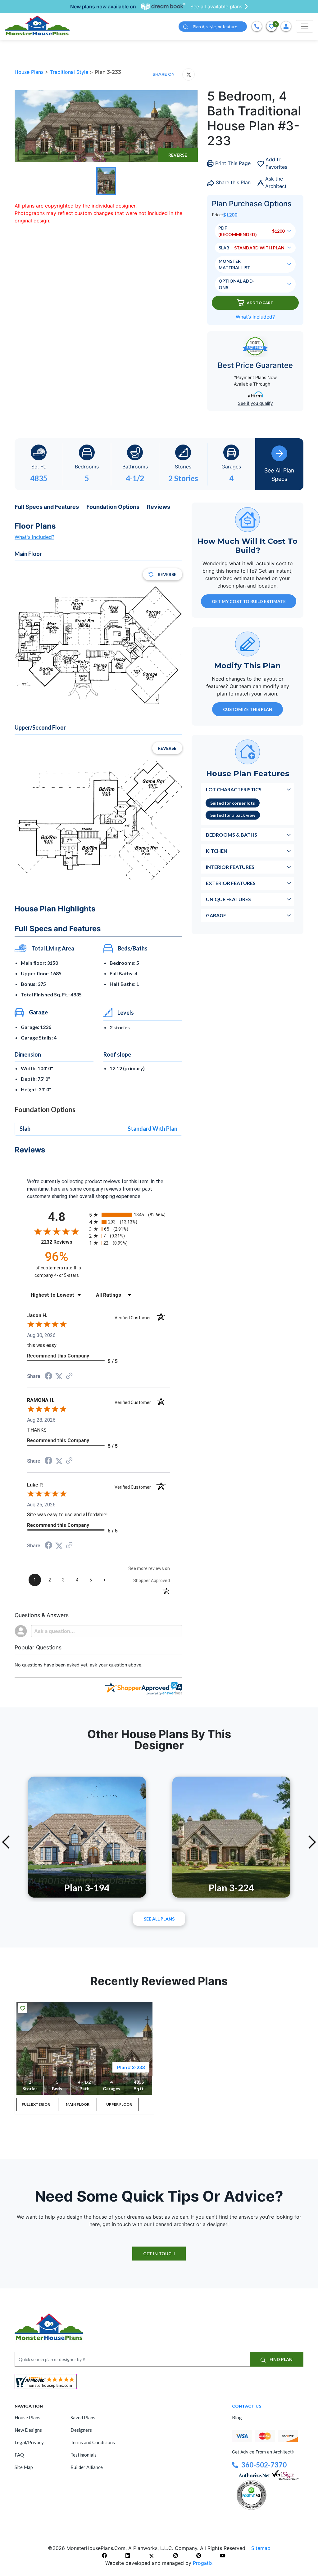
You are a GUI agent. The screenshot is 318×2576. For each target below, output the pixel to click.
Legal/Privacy (29, 2442)
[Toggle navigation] (305, 26)
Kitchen (217, 851)
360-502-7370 (264, 2465)
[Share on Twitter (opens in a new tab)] (59, 1376)
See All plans (159, 1919)
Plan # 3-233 (131, 2067)
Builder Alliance (87, 2467)
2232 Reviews (64, 1242)
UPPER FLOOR (119, 2104)
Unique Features (228, 899)
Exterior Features (231, 883)
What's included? (34, 537)
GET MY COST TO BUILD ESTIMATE (249, 601)
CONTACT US (247, 2406)
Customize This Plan (248, 709)
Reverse (178, 155)
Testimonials (84, 2455)
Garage (216, 915)
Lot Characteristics (234, 789)
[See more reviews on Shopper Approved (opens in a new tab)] (69, 1376)
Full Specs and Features (47, 507)
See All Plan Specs (279, 475)
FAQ (19, 2455)
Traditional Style (70, 72)
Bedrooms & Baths (232, 835)
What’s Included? (255, 317)
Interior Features (230, 867)
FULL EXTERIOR (36, 2104)
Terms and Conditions (93, 2442)
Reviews (159, 507)
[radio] (129, 1215)
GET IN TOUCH (159, 2254)
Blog (237, 2417)
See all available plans (216, 7)
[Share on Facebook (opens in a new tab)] (48, 1377)
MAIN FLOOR (78, 2104)
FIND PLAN (281, 2359)
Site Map (24, 2467)
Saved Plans (83, 2417)
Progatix (203, 2563)
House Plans (30, 72)
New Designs (28, 2430)
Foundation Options (113, 507)
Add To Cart (260, 303)
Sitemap (261, 2548)
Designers (81, 2430)
